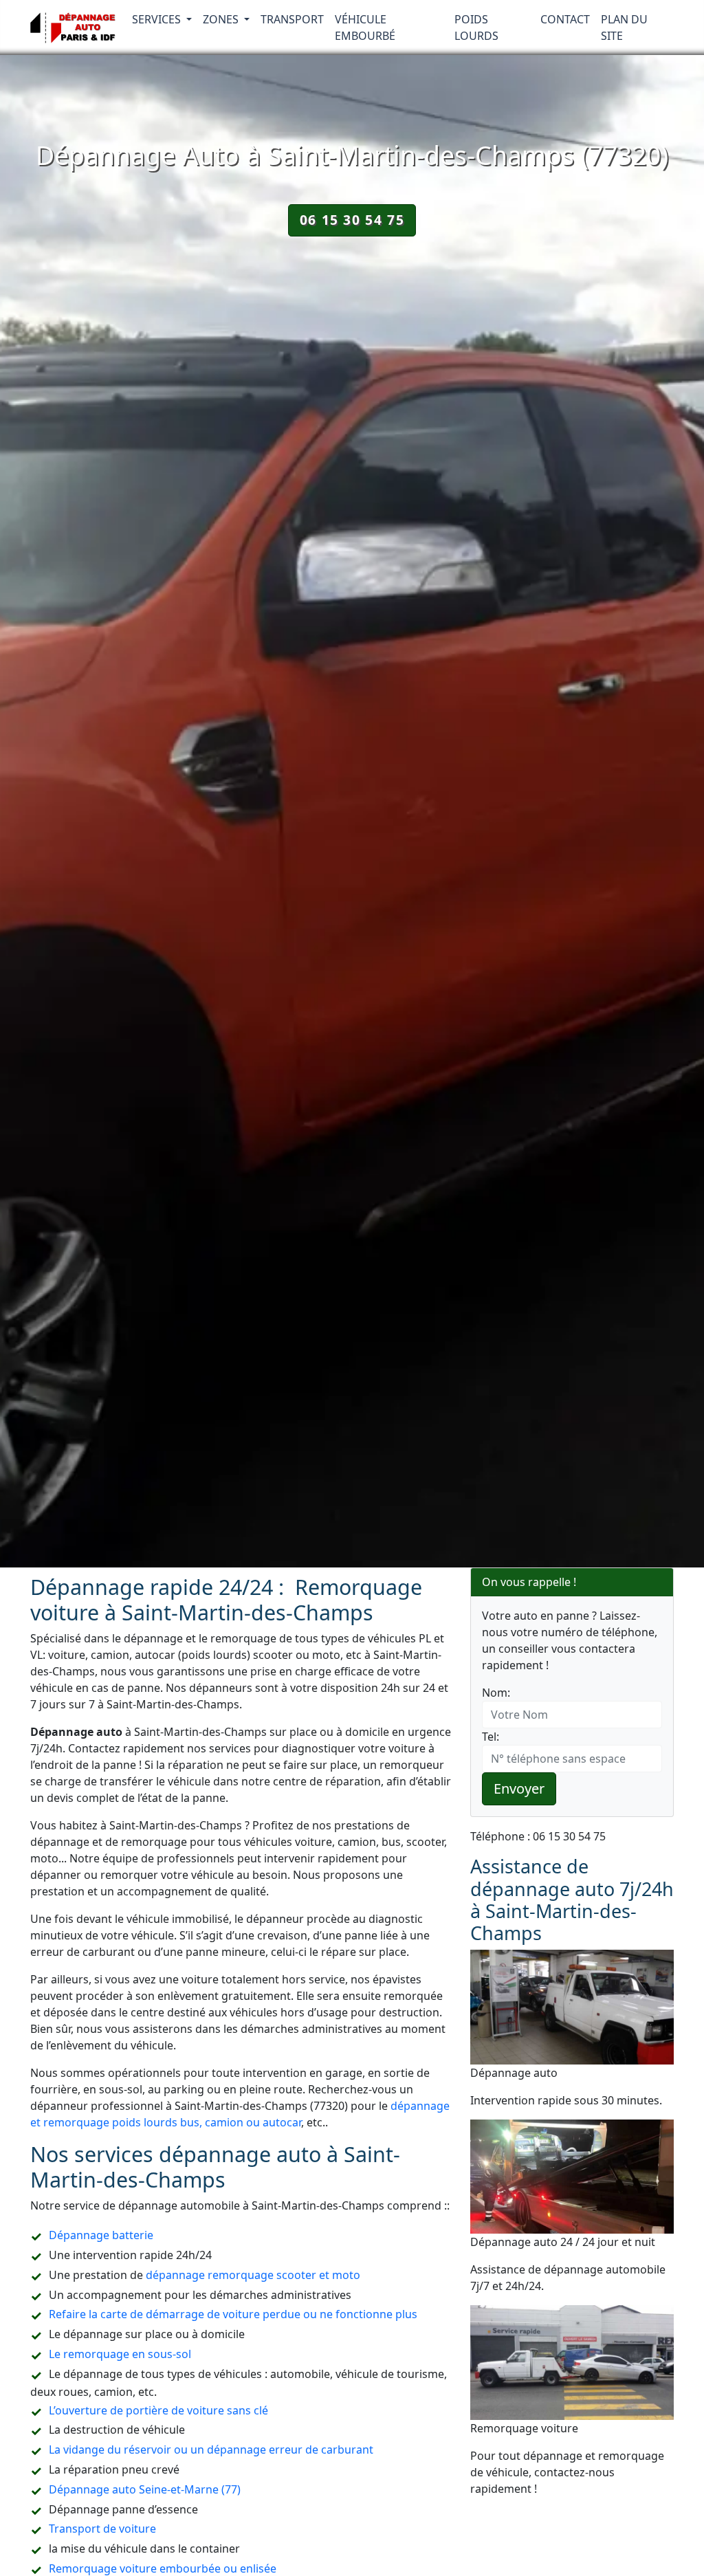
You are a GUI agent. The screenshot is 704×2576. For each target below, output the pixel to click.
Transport (292, 19)
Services (158, 19)
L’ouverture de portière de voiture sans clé (158, 2410)
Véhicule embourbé (365, 27)
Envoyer (519, 1788)
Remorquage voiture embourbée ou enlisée (163, 2568)
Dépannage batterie (101, 2235)
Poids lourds (476, 27)
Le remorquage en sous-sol (120, 2354)
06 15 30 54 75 (352, 220)
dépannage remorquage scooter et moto (253, 2275)
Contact (565, 19)
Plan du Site (624, 27)
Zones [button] (222, 19)
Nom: (496, 1693)
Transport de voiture (102, 2529)
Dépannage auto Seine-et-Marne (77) (145, 2489)
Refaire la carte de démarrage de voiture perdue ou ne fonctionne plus (233, 2314)
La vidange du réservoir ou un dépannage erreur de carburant (211, 2450)
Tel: (491, 1737)
